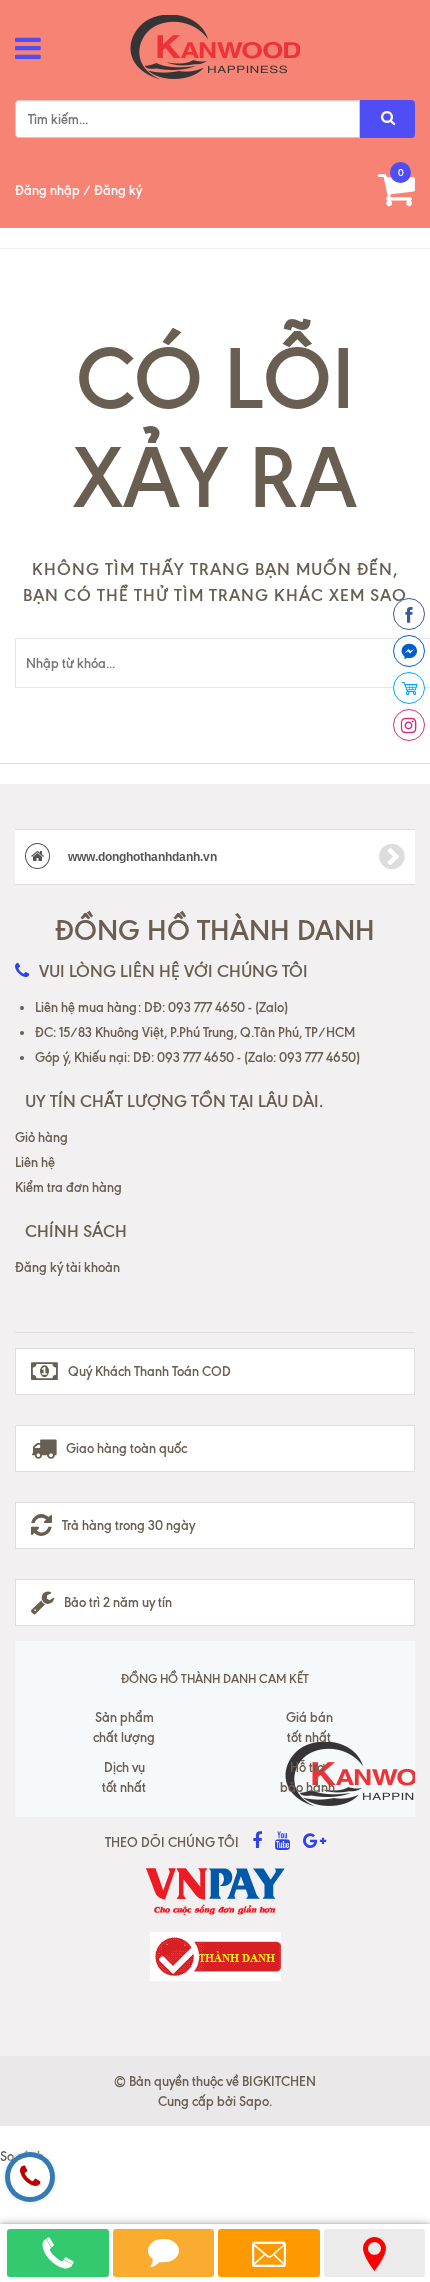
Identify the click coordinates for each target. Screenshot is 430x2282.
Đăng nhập (47, 190)
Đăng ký (118, 190)
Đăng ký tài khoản (67, 1267)
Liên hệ (35, 1162)
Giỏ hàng (41, 1137)
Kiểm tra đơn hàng (68, 1187)
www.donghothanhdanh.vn (141, 857)
